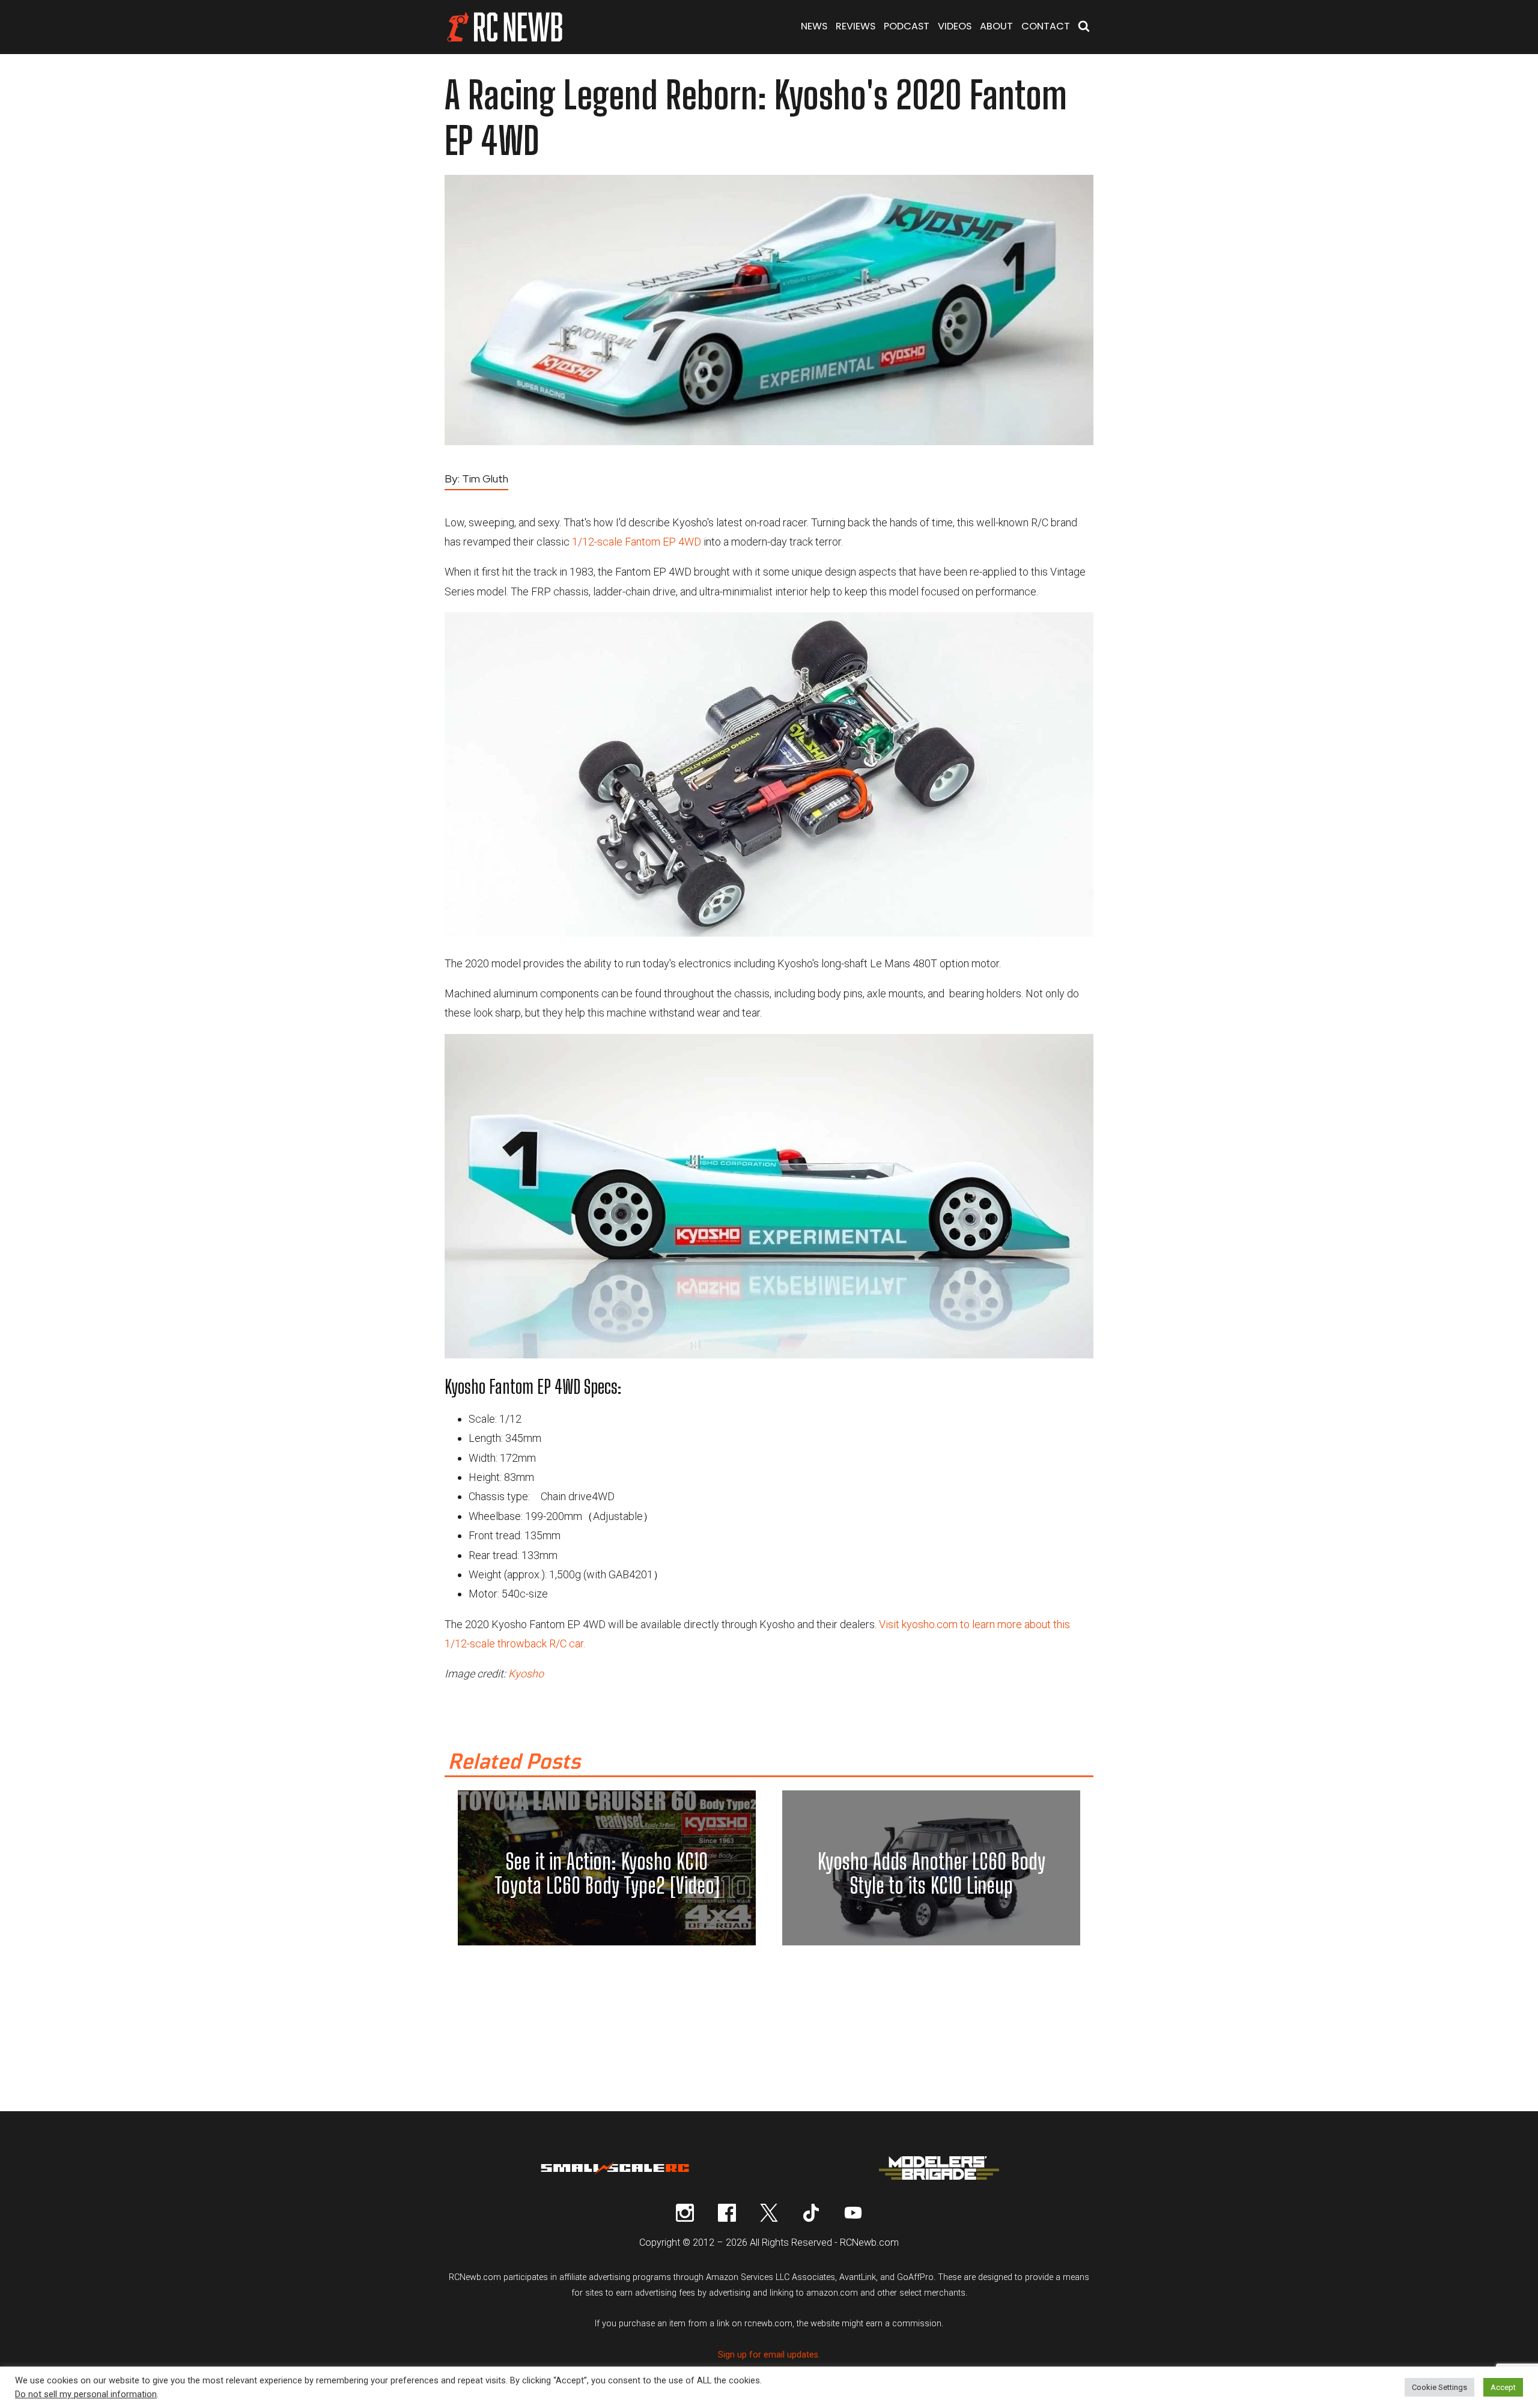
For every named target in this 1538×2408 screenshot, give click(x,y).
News (814, 26)
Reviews (856, 26)
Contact (1046, 26)
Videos (955, 26)
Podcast (907, 26)
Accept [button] (1503, 2387)
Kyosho (526, 1674)
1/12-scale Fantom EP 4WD (637, 542)
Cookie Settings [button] (1439, 2387)
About (996, 26)
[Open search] (1084, 27)
